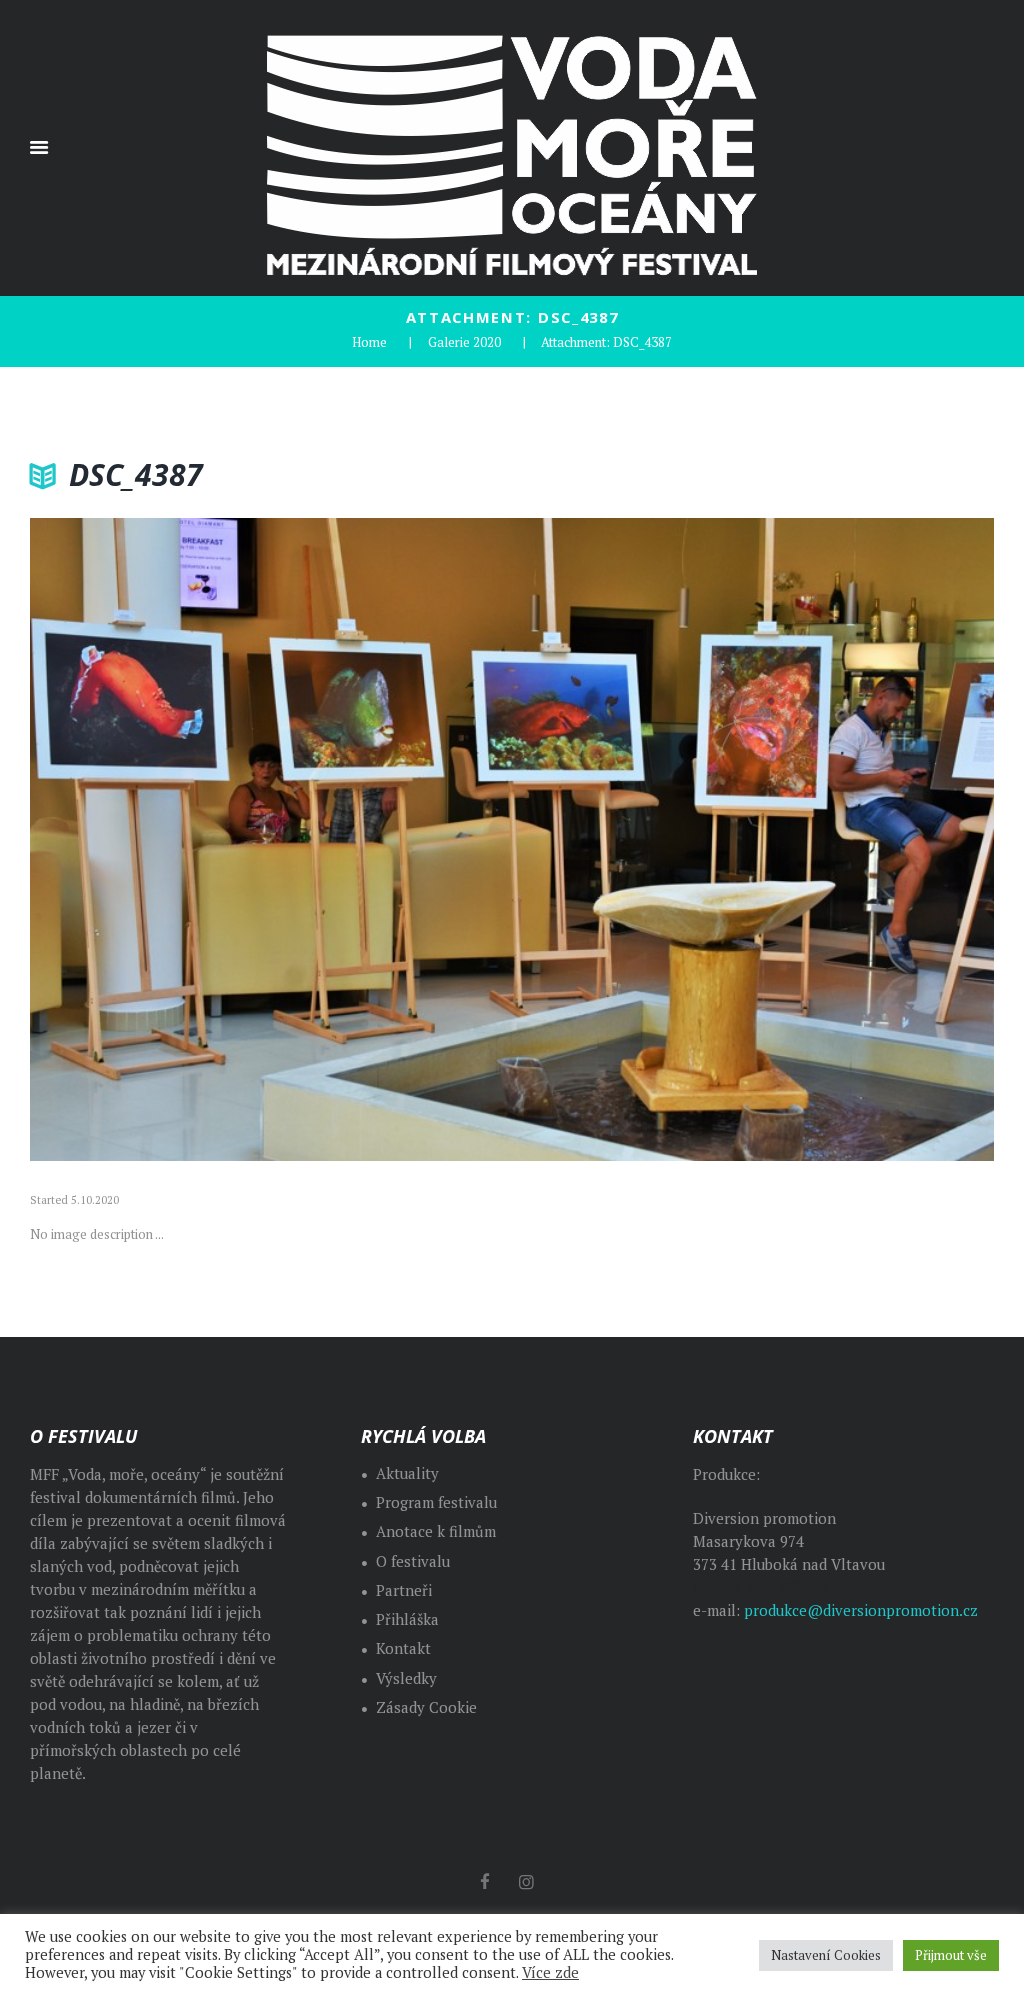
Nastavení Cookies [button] (826, 1955)
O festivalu (413, 1561)
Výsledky (406, 1678)
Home (369, 342)
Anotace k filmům (436, 1531)
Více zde (550, 1973)
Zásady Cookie (426, 1707)
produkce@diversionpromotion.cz (861, 1610)
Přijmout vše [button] (951, 1955)
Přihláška (407, 1619)
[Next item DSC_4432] (753, 839)
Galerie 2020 (464, 342)
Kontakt (403, 1648)
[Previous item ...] (271, 839)
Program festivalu (436, 1502)
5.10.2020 (95, 1200)
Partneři (404, 1590)
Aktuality (407, 1473)
